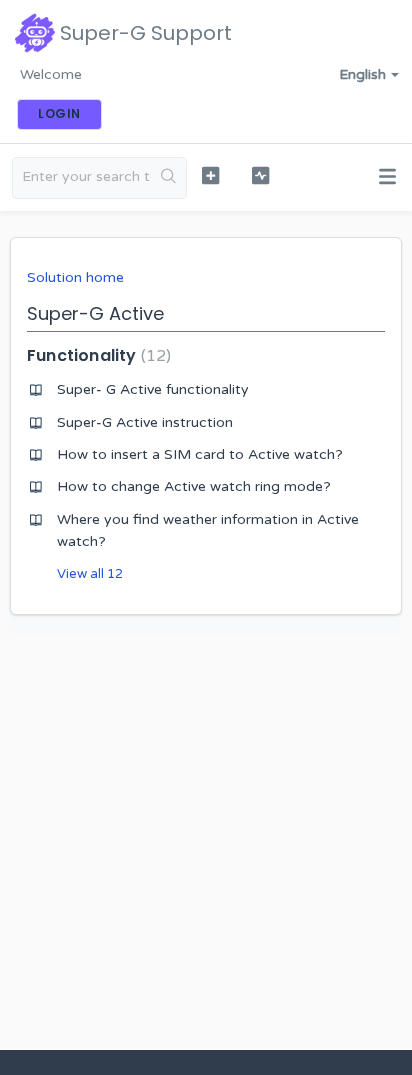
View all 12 (90, 574)
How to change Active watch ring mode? (194, 486)
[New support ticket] (211, 175)
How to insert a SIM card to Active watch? (200, 454)
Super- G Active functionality (153, 389)
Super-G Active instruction (145, 422)
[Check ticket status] (261, 175)
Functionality (96, 355)
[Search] (168, 178)
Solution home (75, 277)
